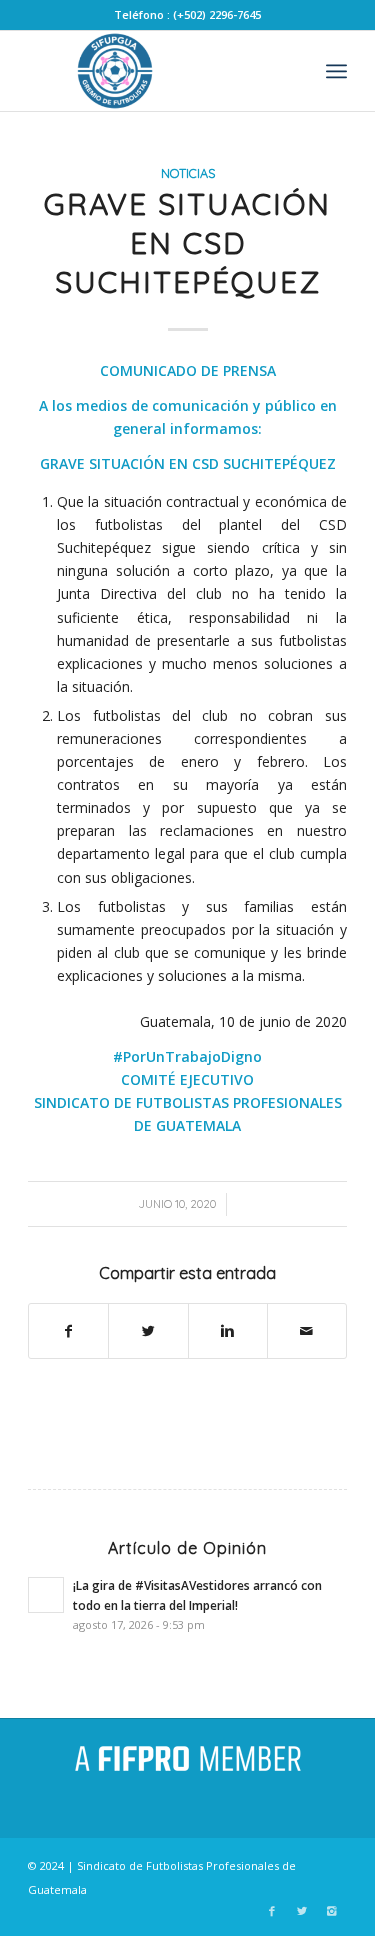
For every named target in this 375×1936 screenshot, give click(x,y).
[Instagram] (332, 1911)
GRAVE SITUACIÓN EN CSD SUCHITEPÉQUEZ (187, 243)
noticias (188, 173)
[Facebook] (272, 1911)
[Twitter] (302, 1911)
